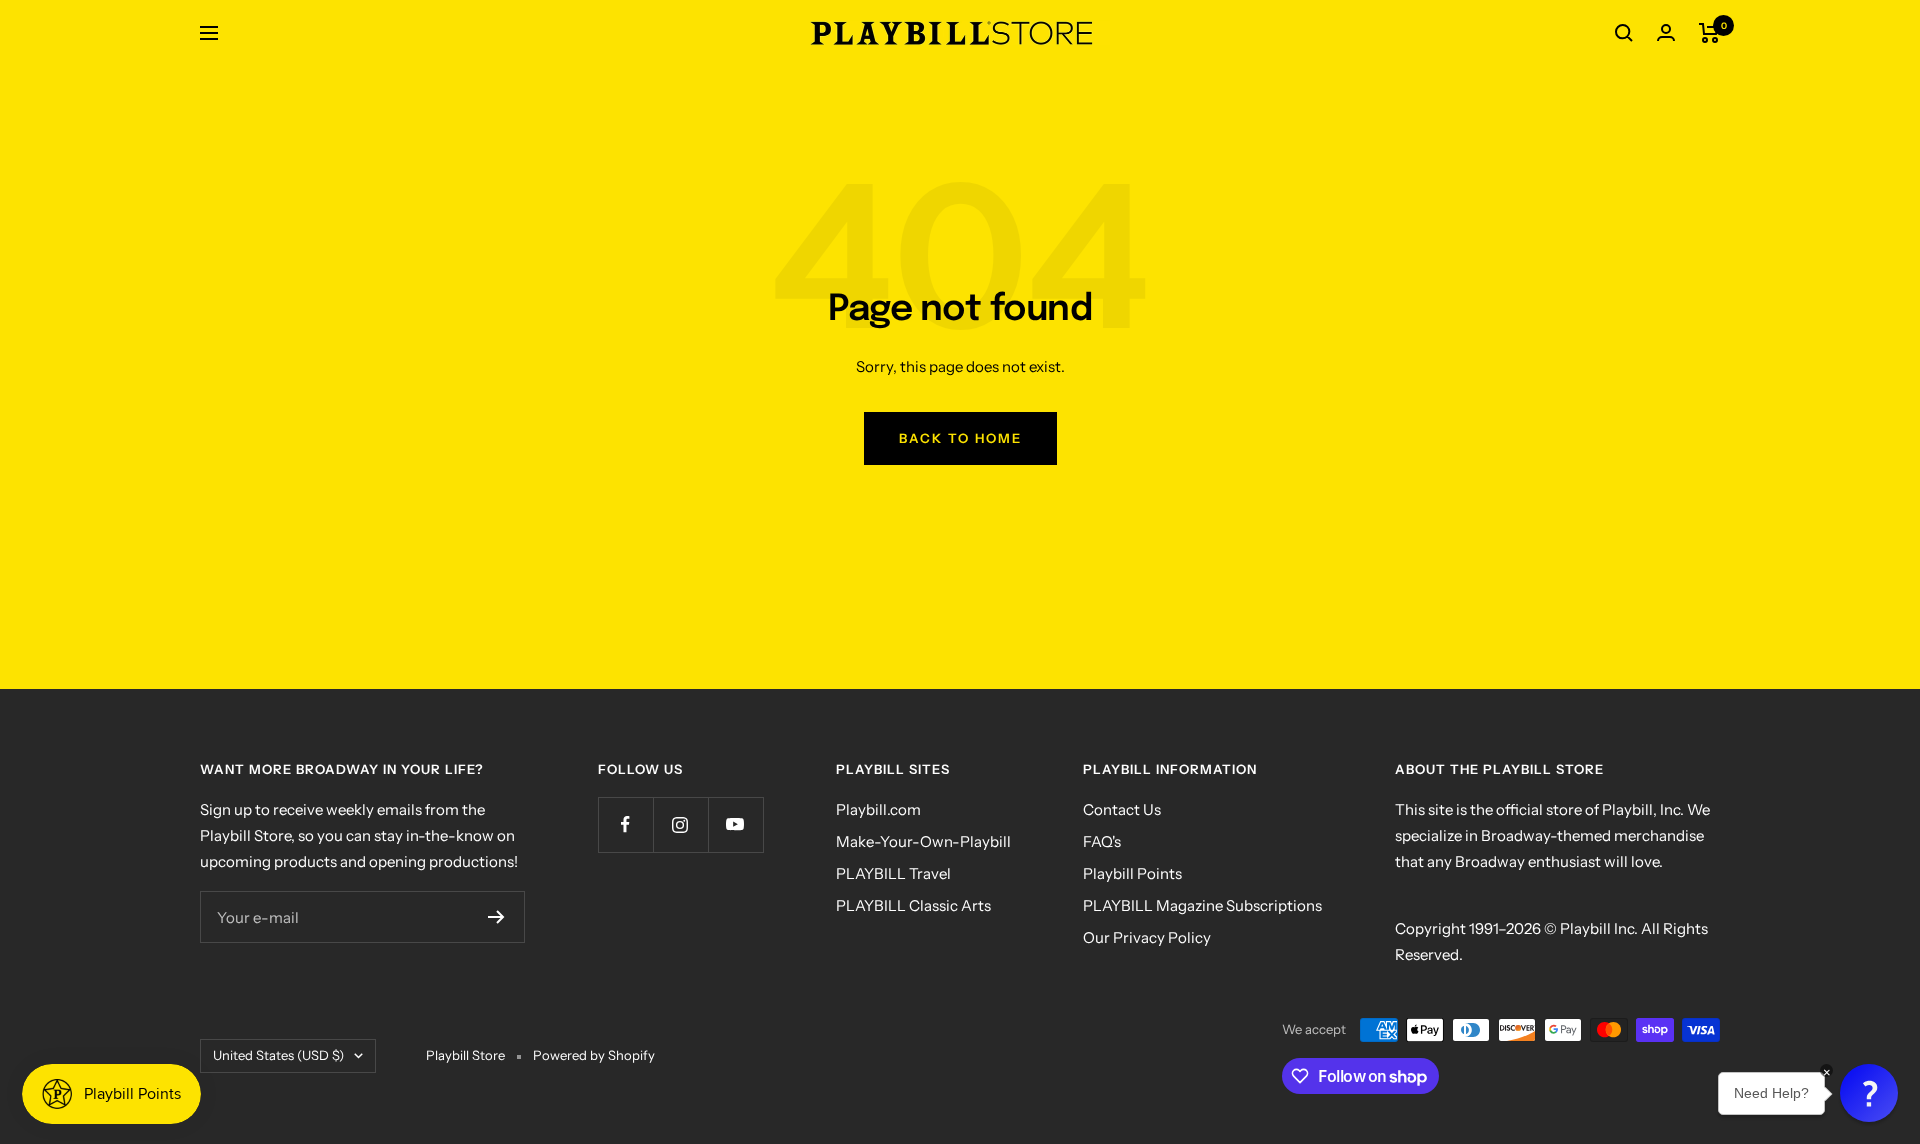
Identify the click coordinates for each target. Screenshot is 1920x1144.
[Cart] (1709, 33)
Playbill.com (878, 809)
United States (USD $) (278, 1055)
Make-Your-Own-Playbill (923, 841)
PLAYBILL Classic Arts (913, 905)
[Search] (1624, 33)
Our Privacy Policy (1147, 937)
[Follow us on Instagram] (680, 824)
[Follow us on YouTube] (735, 824)
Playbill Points (1132, 873)
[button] (1869, 1093)
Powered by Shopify (594, 1055)
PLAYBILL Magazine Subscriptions (1202, 905)
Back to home (960, 438)
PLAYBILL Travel (893, 873)
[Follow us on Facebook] (625, 824)
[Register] (496, 917)
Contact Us (1122, 809)
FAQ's (1102, 841)
